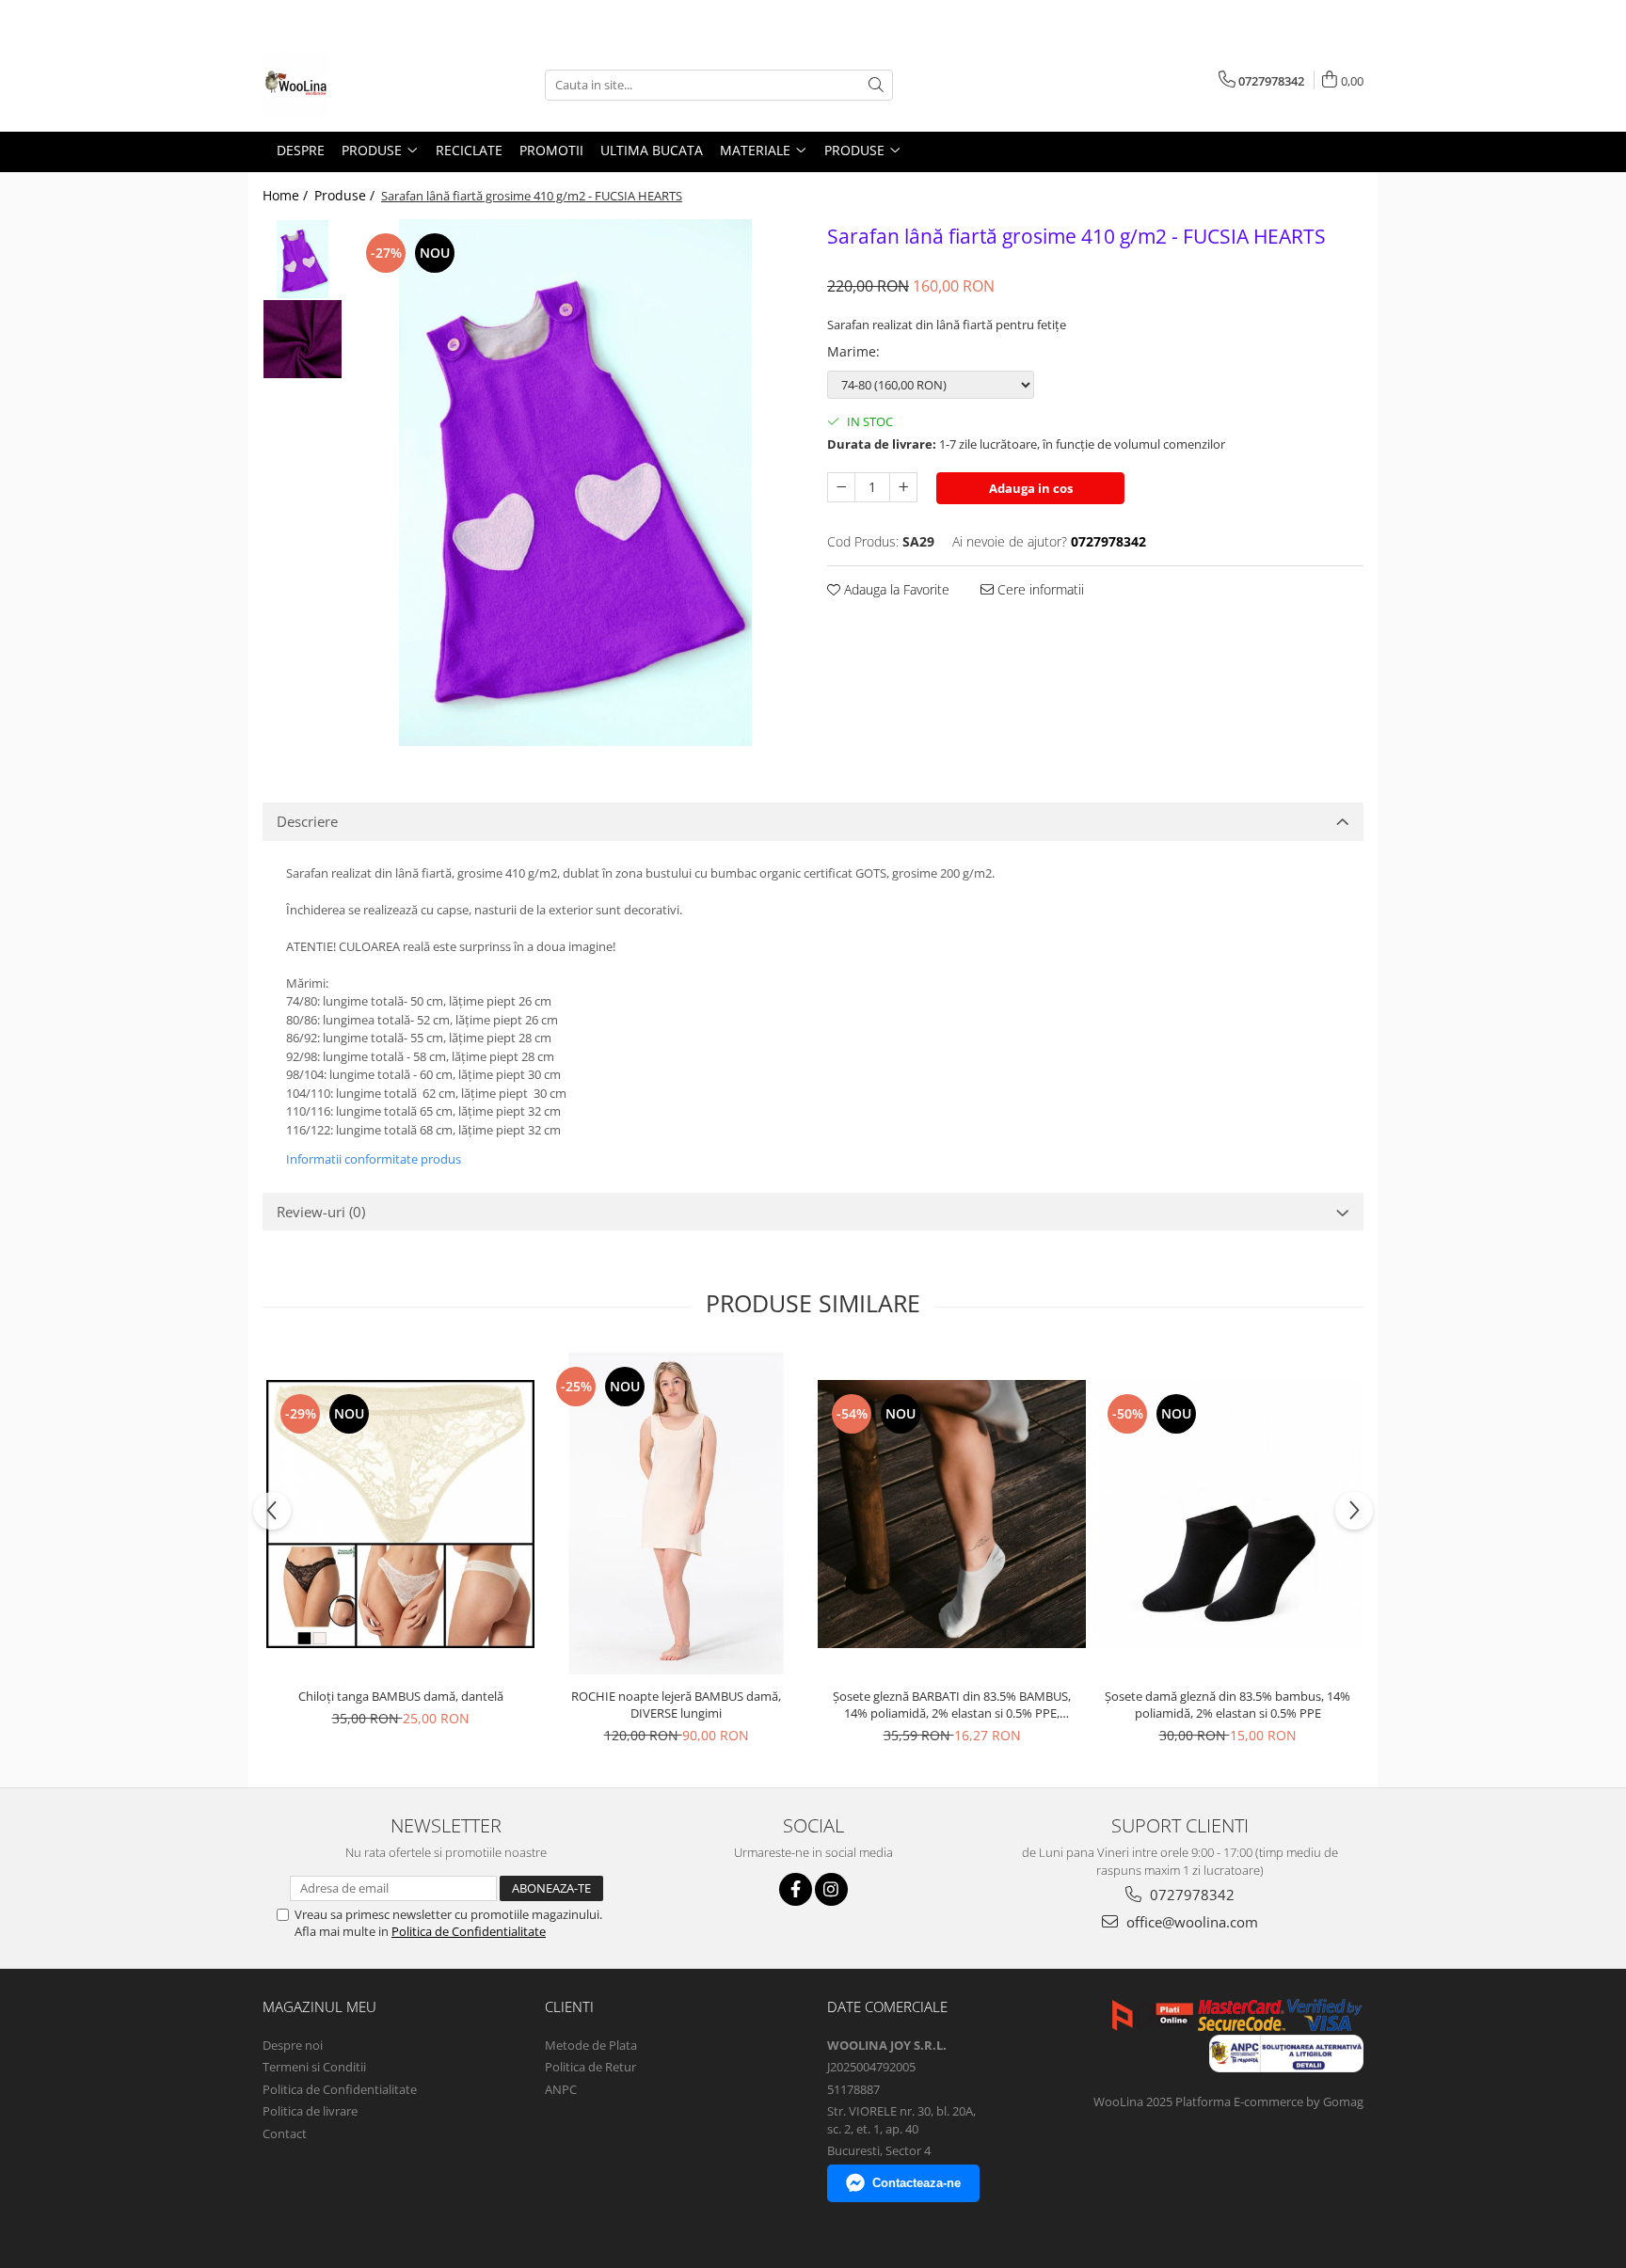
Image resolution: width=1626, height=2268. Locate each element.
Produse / (346, 195)
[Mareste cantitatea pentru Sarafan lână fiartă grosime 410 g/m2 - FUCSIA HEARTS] (903, 487)
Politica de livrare (310, 2111)
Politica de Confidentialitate (469, 1931)
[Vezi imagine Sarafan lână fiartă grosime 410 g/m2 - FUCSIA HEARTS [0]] (303, 259)
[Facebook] (796, 1889)
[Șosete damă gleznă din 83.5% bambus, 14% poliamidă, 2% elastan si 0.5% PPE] (1227, 1515)
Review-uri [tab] (321, 1212)
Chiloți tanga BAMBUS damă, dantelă (401, 1696)
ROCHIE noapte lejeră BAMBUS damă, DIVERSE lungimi (676, 1705)
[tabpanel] (575, 483)
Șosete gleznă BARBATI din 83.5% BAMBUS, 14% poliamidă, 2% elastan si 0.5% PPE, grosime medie (952, 1705)
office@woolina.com (1190, 1922)
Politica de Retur (590, 2067)
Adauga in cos (1031, 488)
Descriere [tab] (307, 821)
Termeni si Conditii (314, 2067)
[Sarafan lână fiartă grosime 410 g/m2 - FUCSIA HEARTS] (575, 483)
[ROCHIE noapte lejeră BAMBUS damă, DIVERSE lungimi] (676, 1514)
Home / (287, 195)
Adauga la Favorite (895, 589)
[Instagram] (831, 1889)
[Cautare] (876, 85)
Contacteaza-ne (917, 2183)
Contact (285, 2133)
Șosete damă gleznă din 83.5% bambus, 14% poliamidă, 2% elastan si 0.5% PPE (1227, 1705)
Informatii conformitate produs (374, 1159)
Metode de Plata (591, 2045)
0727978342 (1190, 1895)
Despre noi (293, 2045)
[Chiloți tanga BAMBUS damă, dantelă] (400, 1514)
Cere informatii (1039, 589)
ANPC (561, 2089)
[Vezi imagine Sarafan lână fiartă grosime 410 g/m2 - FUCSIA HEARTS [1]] (303, 339)
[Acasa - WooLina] (357, 85)
